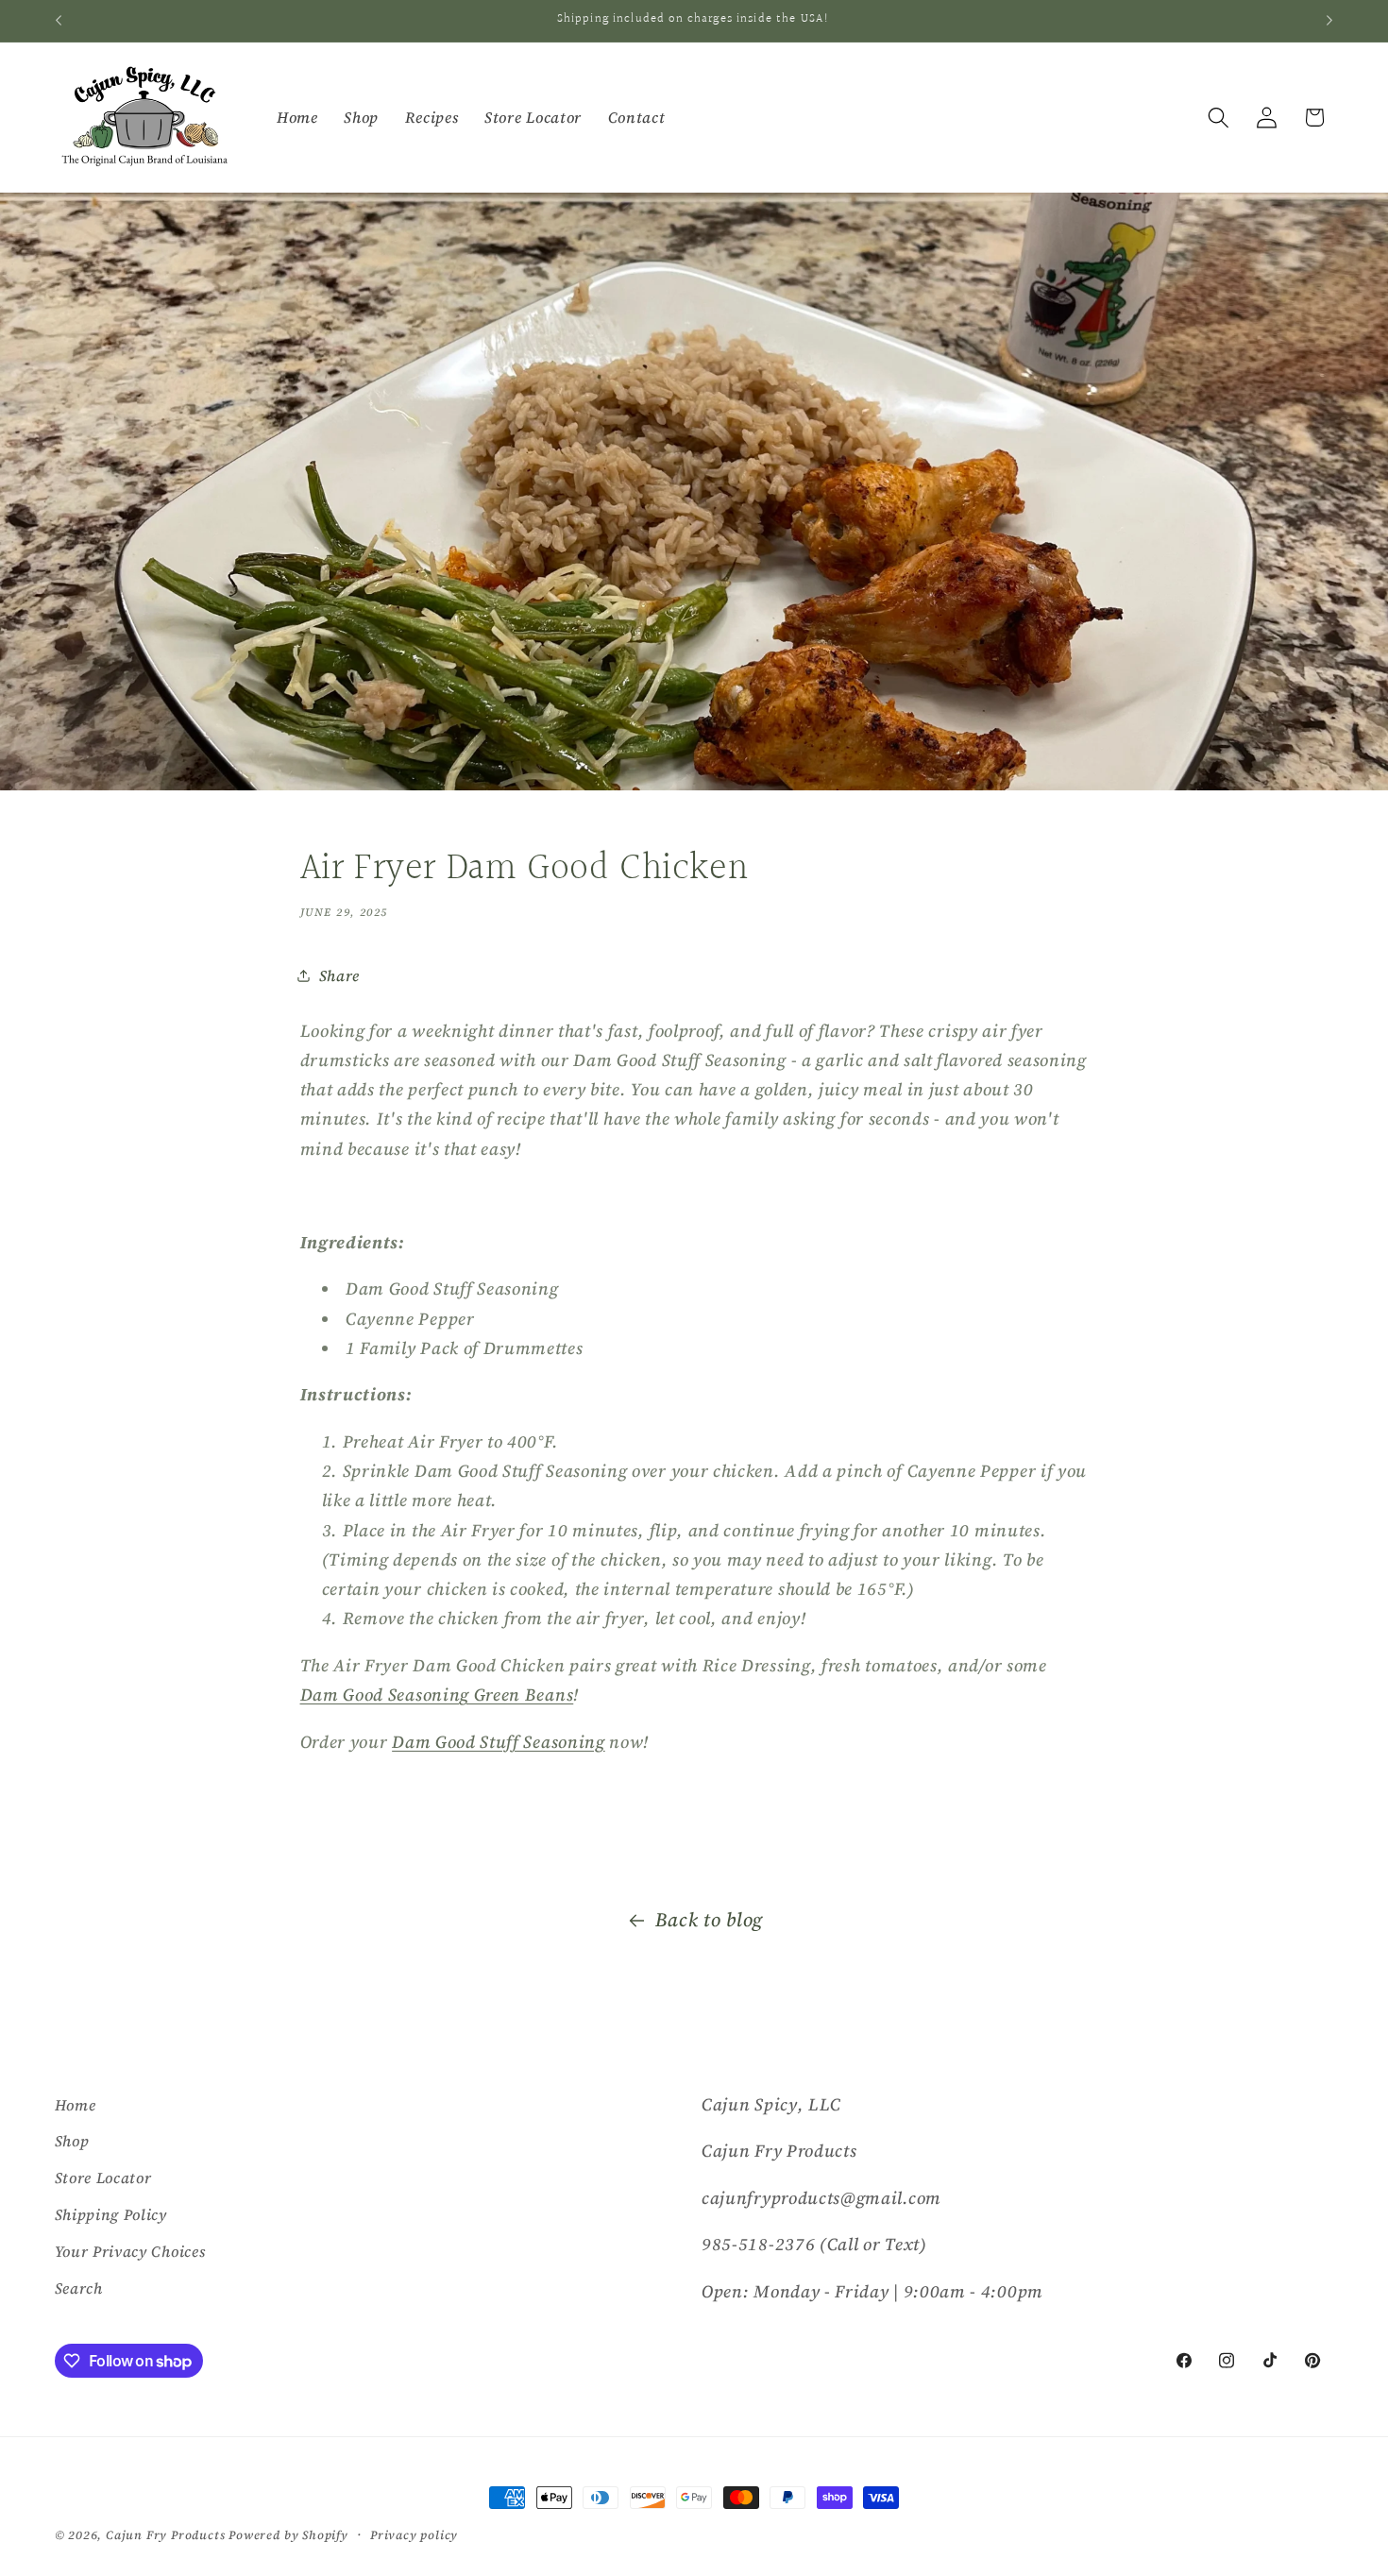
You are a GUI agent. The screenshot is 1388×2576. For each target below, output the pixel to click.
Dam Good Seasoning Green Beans (437, 1695)
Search (79, 2288)
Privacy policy (414, 2535)
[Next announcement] (1329, 21)
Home (76, 2105)
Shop (72, 2141)
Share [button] (339, 975)
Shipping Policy (111, 2214)
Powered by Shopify (288, 2535)
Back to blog (709, 1920)
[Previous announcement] (59, 21)
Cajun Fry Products (166, 2535)
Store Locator (103, 2178)
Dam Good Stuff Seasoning (499, 1742)
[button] (1219, 118)
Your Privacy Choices (130, 2251)
